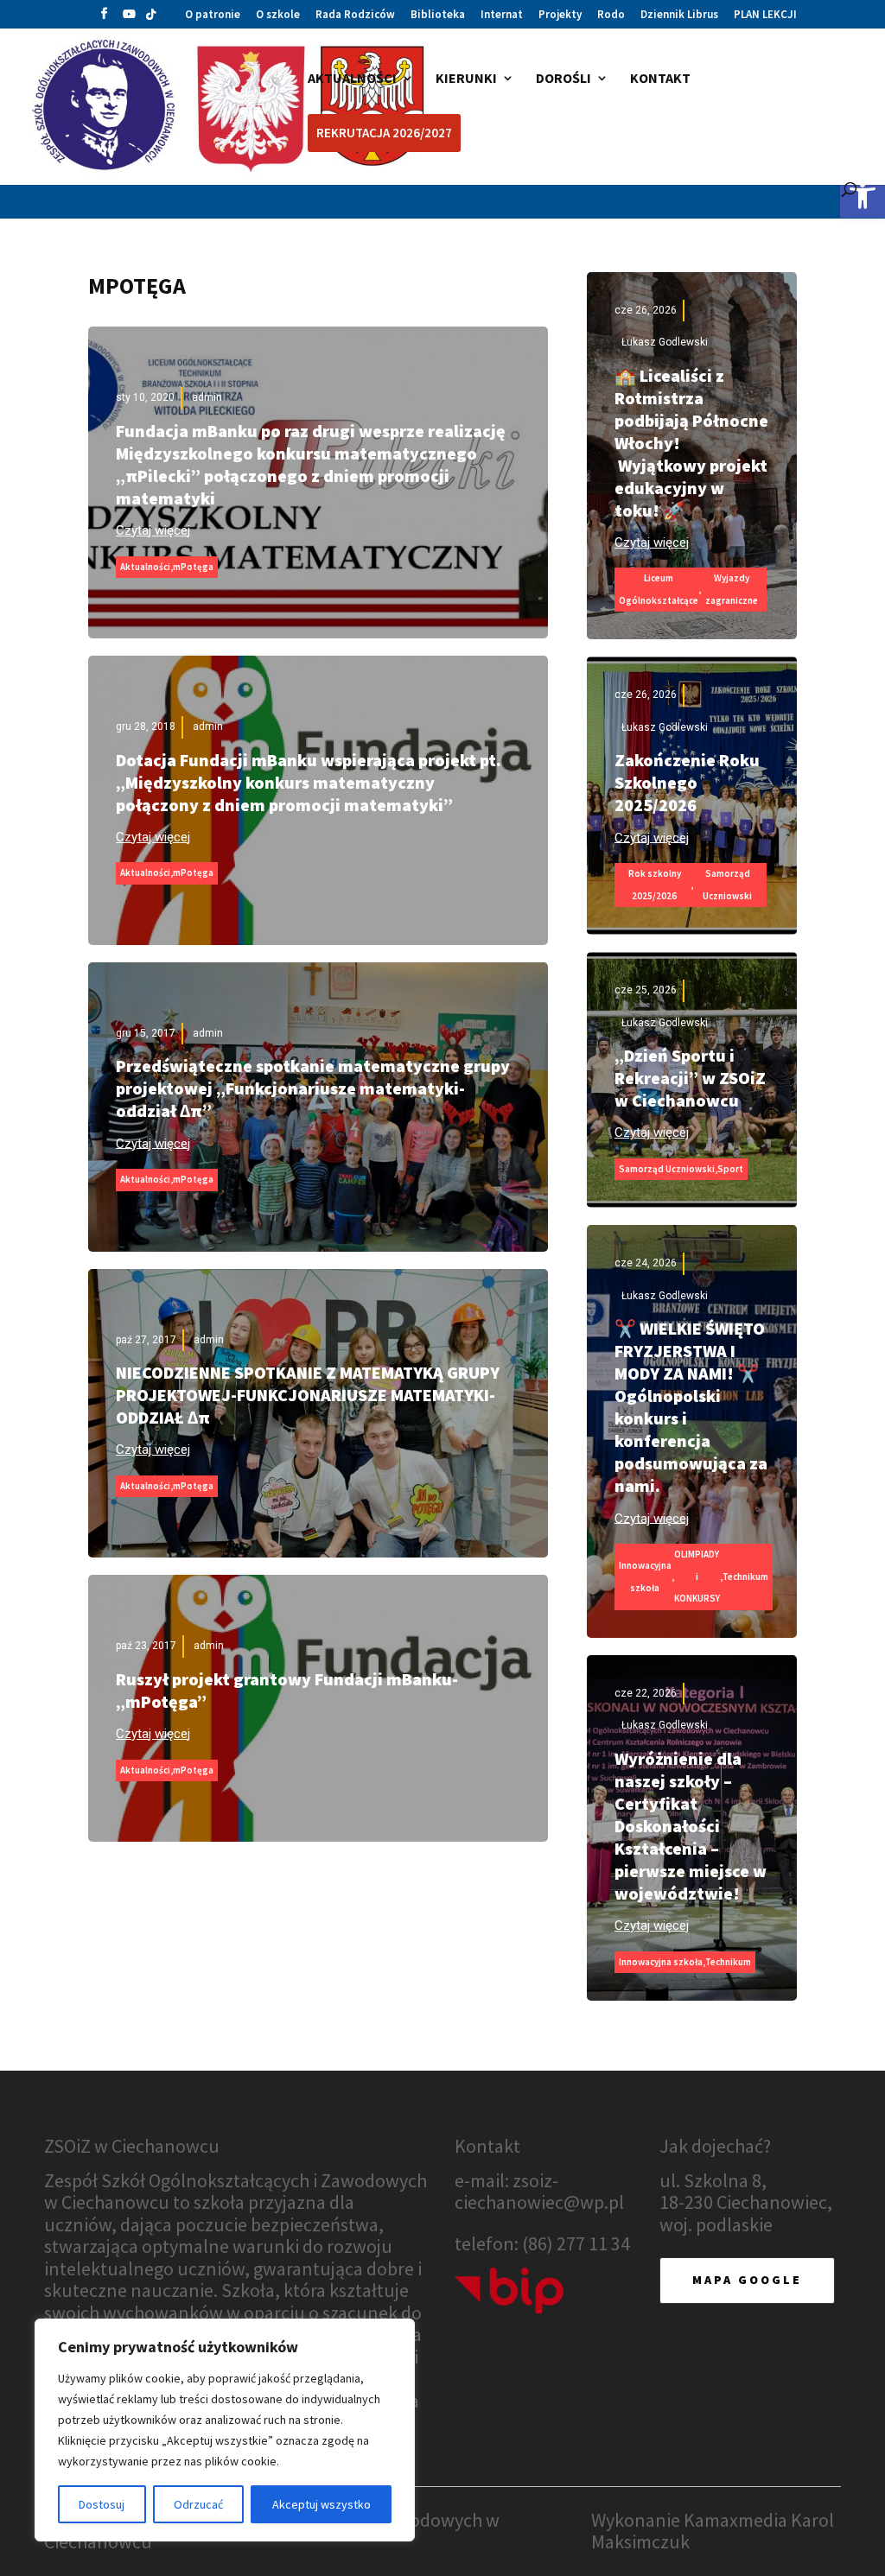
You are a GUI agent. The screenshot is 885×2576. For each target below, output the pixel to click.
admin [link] (207, 397)
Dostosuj (102, 2504)
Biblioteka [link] (438, 15)
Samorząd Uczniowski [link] (727, 885)
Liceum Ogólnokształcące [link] (659, 589)
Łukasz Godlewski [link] (665, 342)
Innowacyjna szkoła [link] (645, 1577)
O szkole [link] (278, 15)
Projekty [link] (560, 15)
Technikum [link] (745, 1577)
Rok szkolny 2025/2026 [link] (655, 885)
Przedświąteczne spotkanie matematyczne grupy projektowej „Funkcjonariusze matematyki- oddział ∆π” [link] (313, 1088)
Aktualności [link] (145, 567)
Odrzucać (198, 2504)
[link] (863, 195)
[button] (104, 18)
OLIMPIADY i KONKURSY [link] (697, 1576)
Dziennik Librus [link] (679, 15)
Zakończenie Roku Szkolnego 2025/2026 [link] (687, 782)
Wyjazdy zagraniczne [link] (732, 589)
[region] (225, 2430)
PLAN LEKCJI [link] (765, 15)
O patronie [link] (213, 15)
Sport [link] (730, 1169)
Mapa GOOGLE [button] (747, 2280)
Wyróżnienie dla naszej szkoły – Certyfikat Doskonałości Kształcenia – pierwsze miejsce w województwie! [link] (691, 1826)
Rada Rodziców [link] (355, 15)
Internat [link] (502, 15)
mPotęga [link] (193, 567)
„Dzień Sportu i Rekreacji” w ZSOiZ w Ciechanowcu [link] (690, 1078)
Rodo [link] (611, 15)
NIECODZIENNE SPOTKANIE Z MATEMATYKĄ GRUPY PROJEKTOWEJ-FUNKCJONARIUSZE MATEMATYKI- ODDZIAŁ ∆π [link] (308, 1395)
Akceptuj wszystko (322, 2504)
